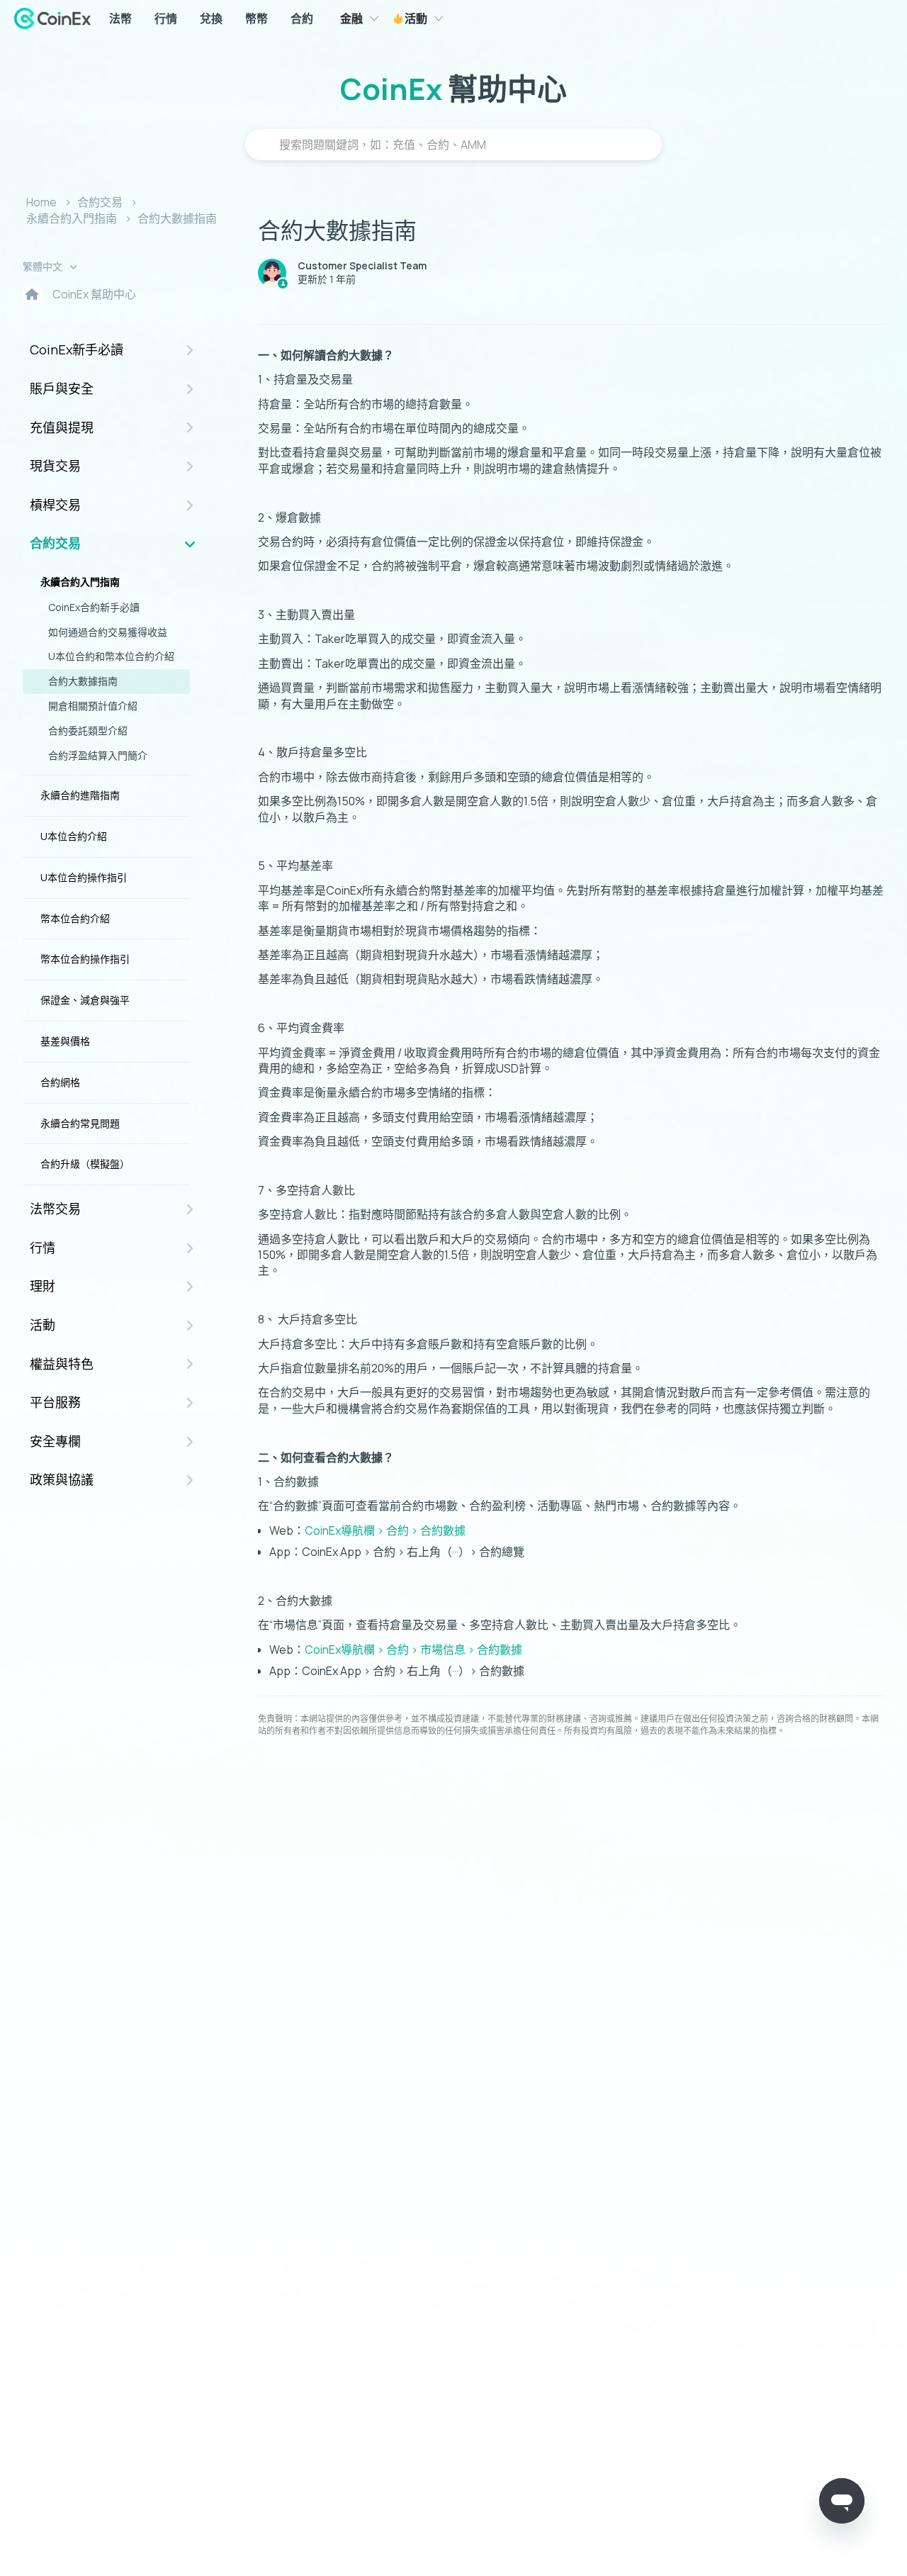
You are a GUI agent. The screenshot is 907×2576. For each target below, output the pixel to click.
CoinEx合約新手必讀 (94, 607)
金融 (351, 18)
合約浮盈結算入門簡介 (98, 755)
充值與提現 (62, 427)
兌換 (211, 18)
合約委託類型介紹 (88, 730)
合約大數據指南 (177, 218)
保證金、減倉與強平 (85, 1000)
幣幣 (257, 18)
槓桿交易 (55, 505)
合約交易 (100, 202)
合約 (302, 18)
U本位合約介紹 (74, 836)
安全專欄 (55, 1441)
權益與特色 (62, 1364)
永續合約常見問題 (80, 1123)
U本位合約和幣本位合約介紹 (111, 656)
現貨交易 (55, 466)
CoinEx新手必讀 (77, 349)
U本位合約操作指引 (84, 877)
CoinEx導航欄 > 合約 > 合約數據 (385, 1530)
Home (41, 202)
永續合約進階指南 (80, 795)
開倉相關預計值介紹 (93, 706)
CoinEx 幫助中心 (94, 294)
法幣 (120, 18)
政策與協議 (62, 1479)
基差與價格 (65, 1041)
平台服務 (55, 1402)
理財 (43, 1286)
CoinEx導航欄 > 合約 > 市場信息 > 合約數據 (413, 1650)
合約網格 (60, 1082)
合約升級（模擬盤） (85, 1164)
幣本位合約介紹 (75, 918)
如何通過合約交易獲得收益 (108, 632)
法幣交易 (55, 1209)
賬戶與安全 (62, 388)
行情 (166, 18)
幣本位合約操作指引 (85, 959)
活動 (415, 18)
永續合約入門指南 (72, 218)
